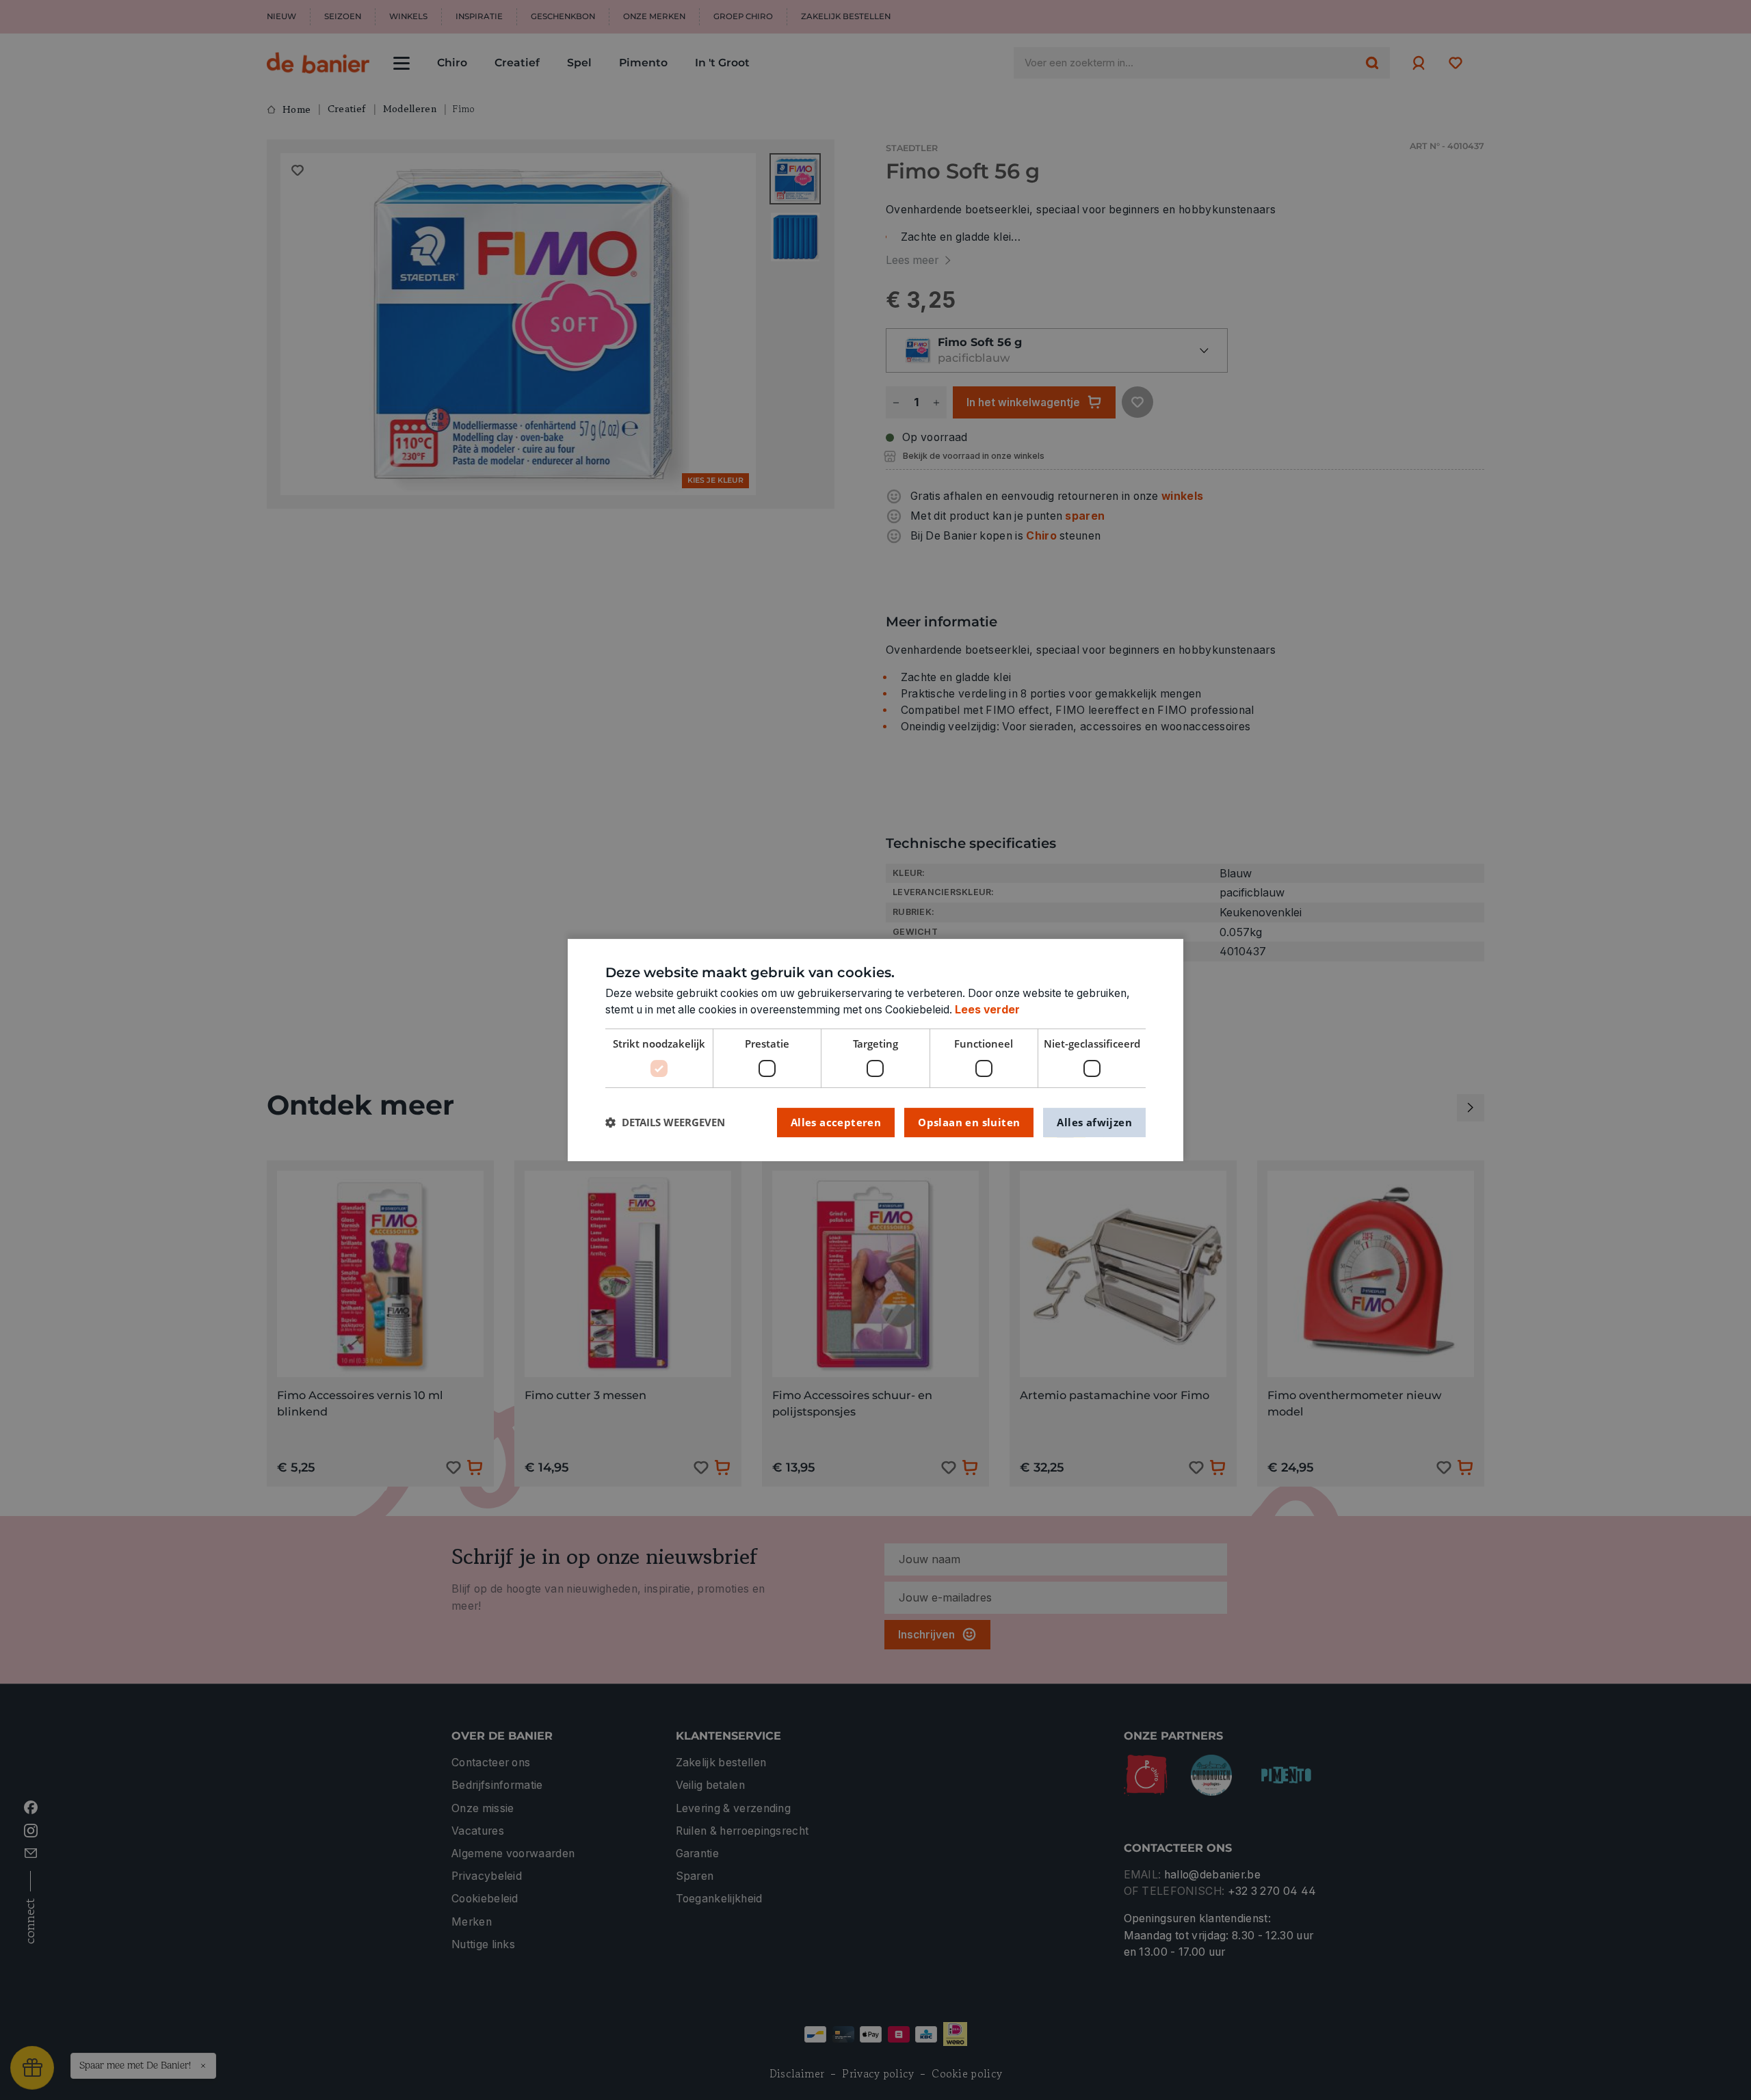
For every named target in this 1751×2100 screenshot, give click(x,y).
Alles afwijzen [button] (1094, 1122)
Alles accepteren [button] (836, 1122)
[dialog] (875, 1050)
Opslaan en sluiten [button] (969, 1122)
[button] (665, 1122)
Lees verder (987, 1010)
